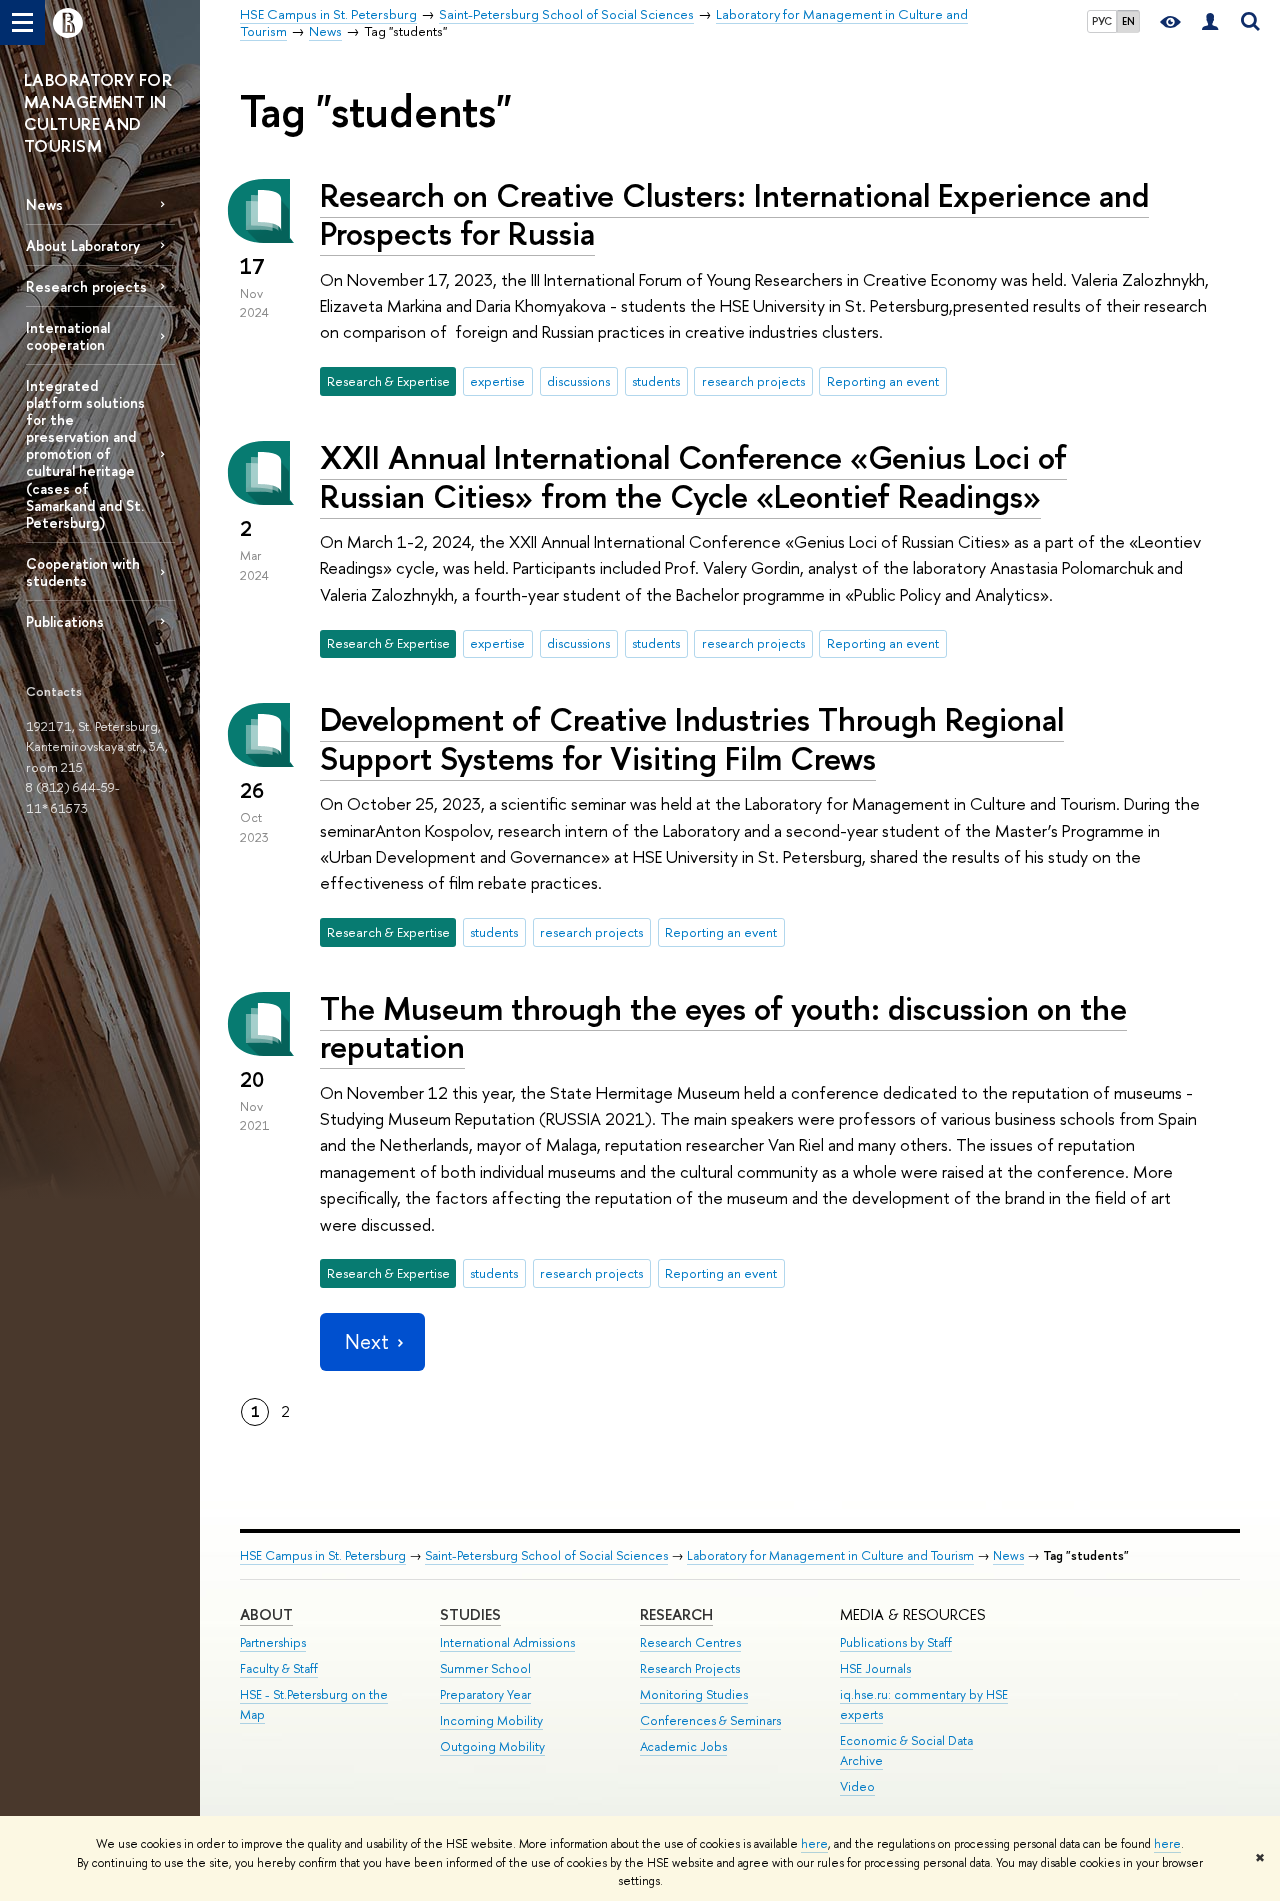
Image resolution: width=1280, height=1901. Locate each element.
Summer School (485, 1668)
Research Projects (690, 1668)
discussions (578, 381)
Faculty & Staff (279, 1668)
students (656, 381)
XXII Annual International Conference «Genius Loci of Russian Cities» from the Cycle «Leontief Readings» (693, 476)
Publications (65, 621)
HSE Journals (875, 1668)
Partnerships (273, 1642)
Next (367, 1341)
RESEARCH (676, 1614)
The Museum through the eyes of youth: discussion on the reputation (723, 1027)
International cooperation (68, 336)
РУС (1102, 21)
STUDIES (470, 1614)
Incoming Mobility (491, 1720)
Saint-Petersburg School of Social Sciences (546, 1555)
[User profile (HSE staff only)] (1210, 22)
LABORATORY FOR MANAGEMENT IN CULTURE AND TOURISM (98, 112)
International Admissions (507, 1642)
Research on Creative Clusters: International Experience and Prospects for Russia (734, 214)
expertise (497, 381)
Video (857, 1786)
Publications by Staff (896, 1642)
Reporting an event (883, 381)
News (44, 204)
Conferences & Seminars (710, 1720)
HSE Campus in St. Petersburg (323, 1555)
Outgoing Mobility (492, 1746)
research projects (753, 381)
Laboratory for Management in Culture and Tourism (830, 1555)
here (814, 1844)
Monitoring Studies (694, 1694)
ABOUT (266, 1614)
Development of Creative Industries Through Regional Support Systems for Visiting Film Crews (692, 738)
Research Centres (690, 1642)
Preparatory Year (485, 1694)
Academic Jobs (683, 1746)
